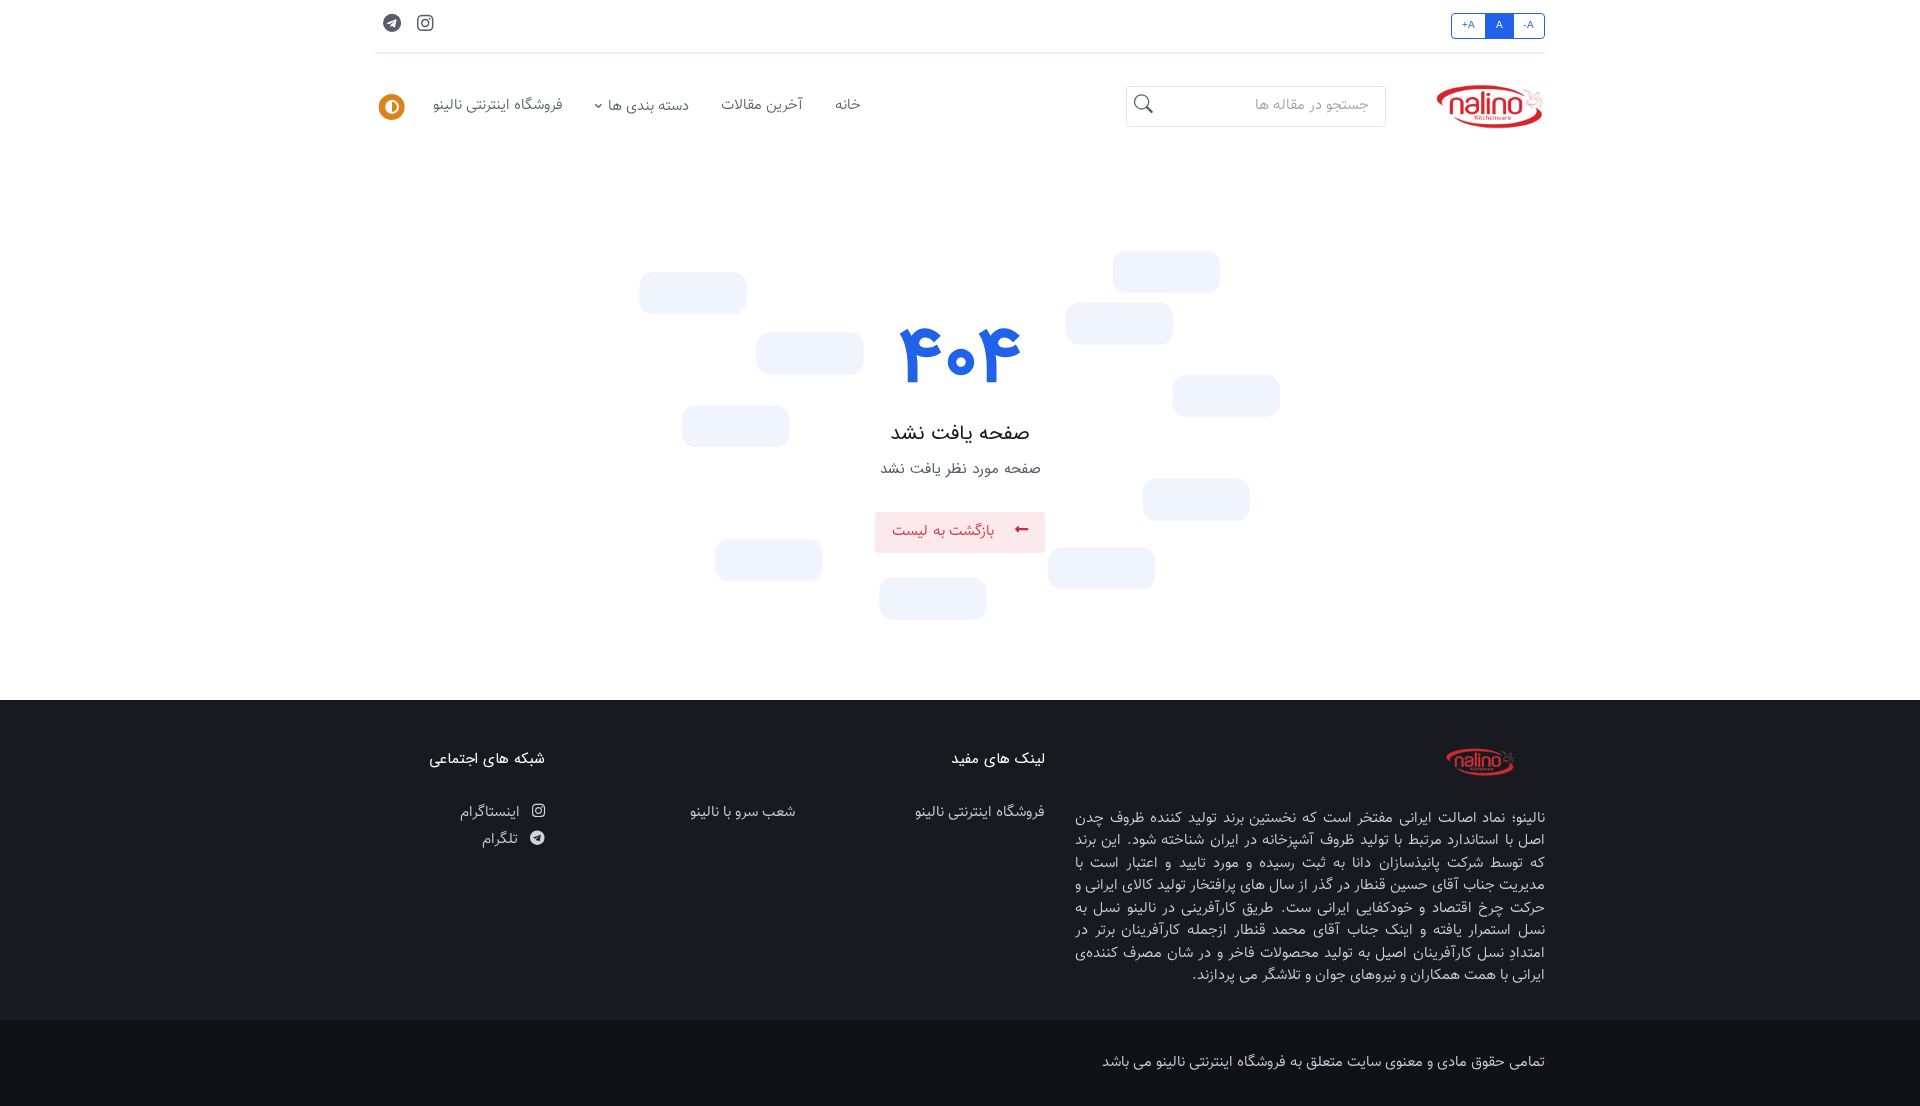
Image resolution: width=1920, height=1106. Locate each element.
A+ (1469, 25)
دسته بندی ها (648, 106)
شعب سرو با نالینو (742, 813)
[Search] (1144, 107)
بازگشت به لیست (945, 531)
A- (1528, 25)
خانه (848, 105)
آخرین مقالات (762, 105)
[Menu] (392, 107)
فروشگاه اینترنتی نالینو (498, 105)
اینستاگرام (492, 813)
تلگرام (502, 840)
